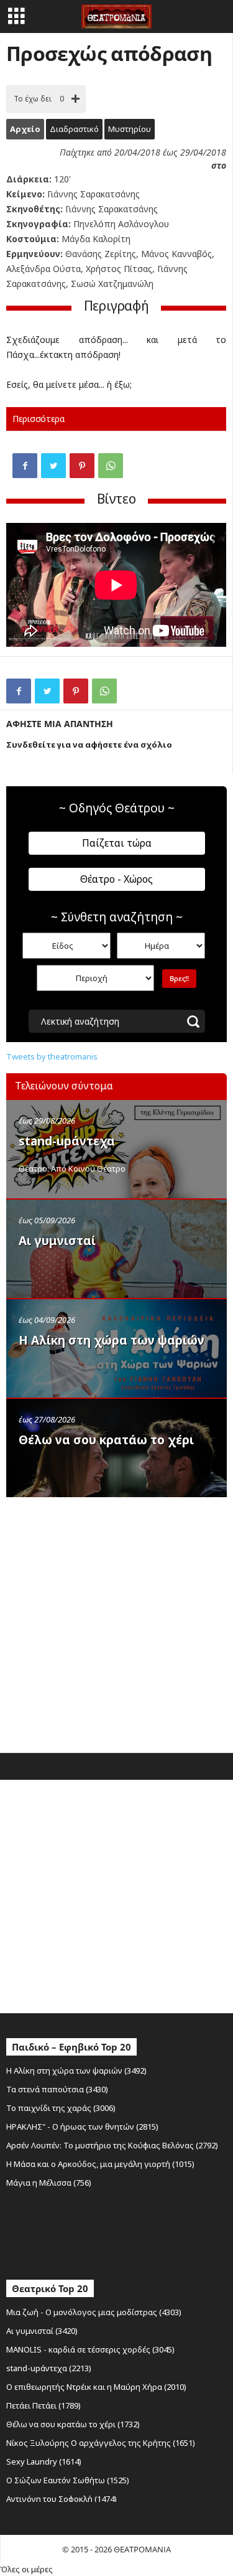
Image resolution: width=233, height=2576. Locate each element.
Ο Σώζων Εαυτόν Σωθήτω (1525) (68, 2480)
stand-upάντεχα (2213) (49, 2368)
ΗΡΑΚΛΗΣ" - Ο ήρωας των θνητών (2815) (82, 2127)
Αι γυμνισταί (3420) (42, 2331)
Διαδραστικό (74, 129)
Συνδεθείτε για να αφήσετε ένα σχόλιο (89, 745)
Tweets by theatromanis (52, 1056)
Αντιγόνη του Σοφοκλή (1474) (62, 2499)
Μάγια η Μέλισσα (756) (49, 2183)
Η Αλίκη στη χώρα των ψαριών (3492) (76, 2071)
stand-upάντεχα (67, 1141)
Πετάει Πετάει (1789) (43, 2405)
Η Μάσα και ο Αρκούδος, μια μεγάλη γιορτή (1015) (100, 2164)
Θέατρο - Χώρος (116, 879)
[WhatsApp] (111, 466)
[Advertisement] (116, 1622)
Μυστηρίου (130, 129)
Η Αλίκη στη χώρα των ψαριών (112, 1340)
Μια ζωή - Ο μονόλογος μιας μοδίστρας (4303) (94, 2312)
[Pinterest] (82, 466)
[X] (53, 466)
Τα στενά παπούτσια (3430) (57, 2089)
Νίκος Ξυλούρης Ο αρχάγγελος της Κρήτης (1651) (101, 2443)
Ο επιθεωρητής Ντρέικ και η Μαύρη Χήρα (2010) (96, 2387)
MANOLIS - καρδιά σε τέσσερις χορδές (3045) (90, 2349)
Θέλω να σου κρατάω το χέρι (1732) (73, 2424)
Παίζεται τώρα (117, 843)
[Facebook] (25, 466)
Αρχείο (25, 129)
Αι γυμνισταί (57, 1241)
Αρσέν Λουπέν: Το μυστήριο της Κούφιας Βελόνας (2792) (112, 2145)
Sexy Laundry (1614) (44, 2461)
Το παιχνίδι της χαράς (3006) (61, 2108)
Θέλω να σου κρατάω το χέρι (106, 1440)
